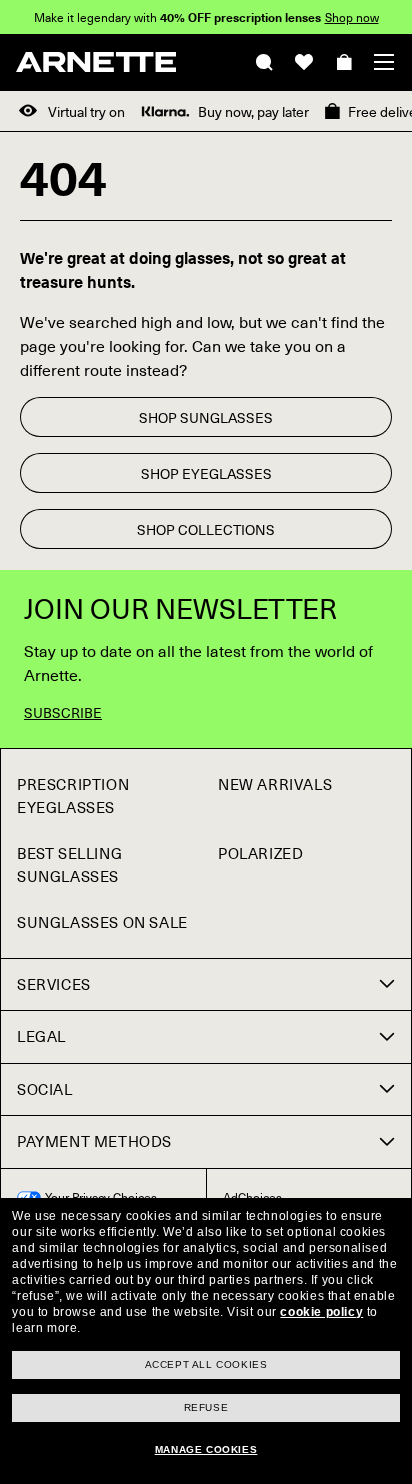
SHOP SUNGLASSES (206, 417)
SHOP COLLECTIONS (206, 529)
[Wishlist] (304, 62)
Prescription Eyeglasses (73, 795)
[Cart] (344, 62)
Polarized (260, 853)
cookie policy (321, 1312)
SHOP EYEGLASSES (206, 473)
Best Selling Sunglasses (69, 864)
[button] (384, 62)
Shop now (352, 17)
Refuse (206, 1407)
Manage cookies (206, 1449)
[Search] (264, 62)
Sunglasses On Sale (102, 922)
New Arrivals (275, 784)
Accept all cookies (206, 1364)
